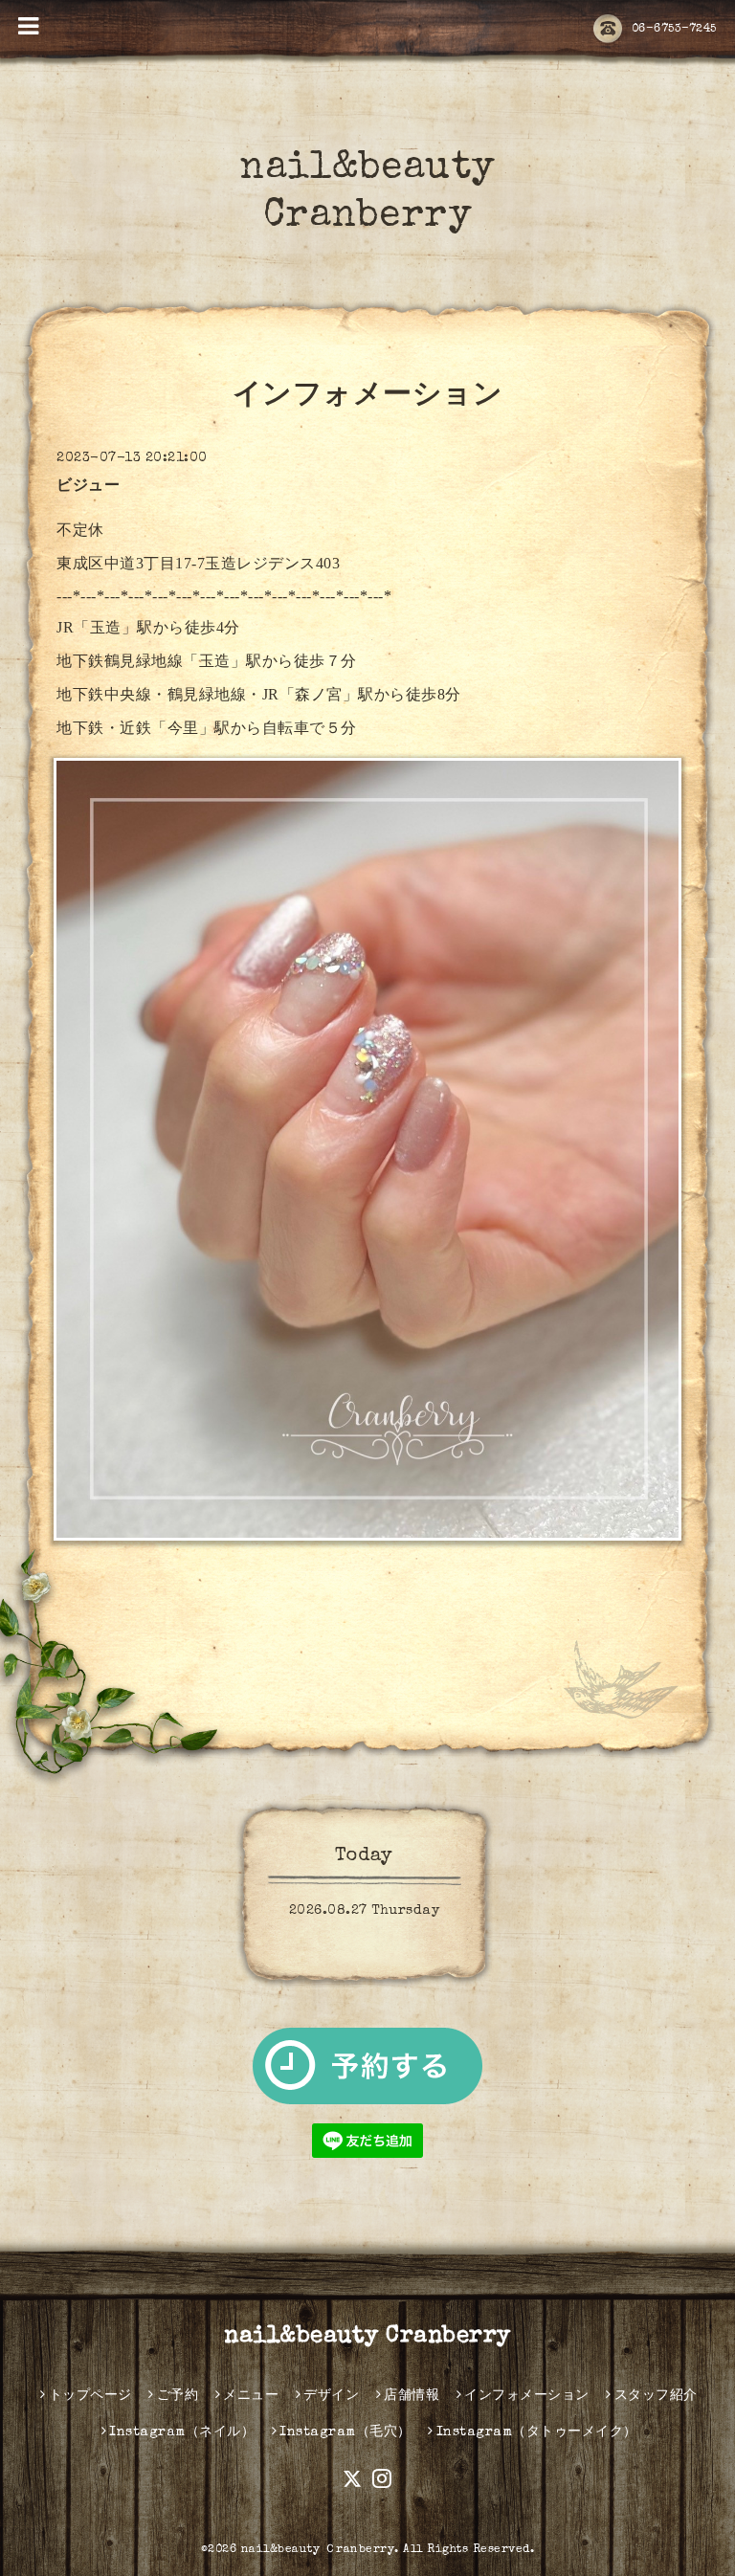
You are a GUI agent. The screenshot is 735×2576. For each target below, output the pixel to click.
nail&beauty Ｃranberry (318, 2550)
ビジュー (88, 487)
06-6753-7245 (674, 30)
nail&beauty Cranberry (367, 2337)
